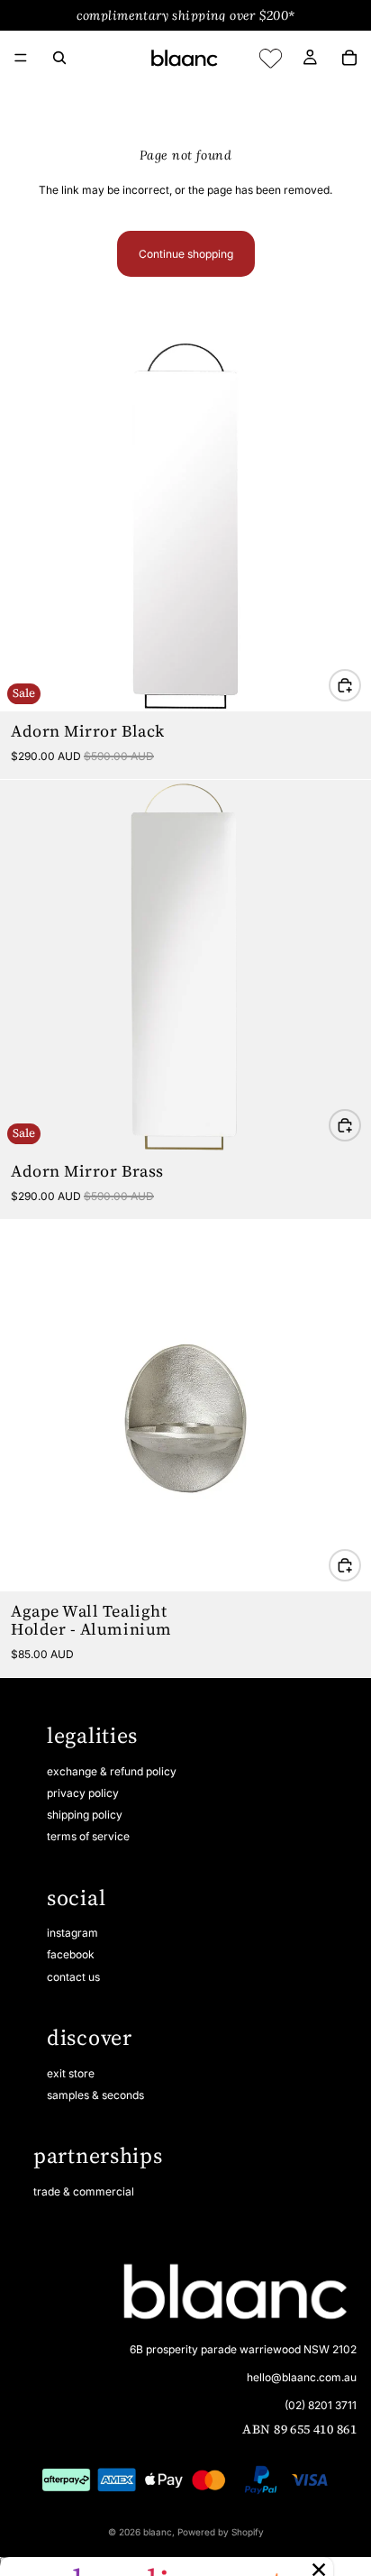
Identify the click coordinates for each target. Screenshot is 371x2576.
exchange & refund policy (112, 1771)
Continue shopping (186, 254)
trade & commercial (84, 2191)
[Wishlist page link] (271, 58)
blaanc (158, 2532)
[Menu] (21, 58)
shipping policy (85, 1815)
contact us (73, 1977)
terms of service (88, 1836)
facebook (71, 1954)
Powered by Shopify (221, 2532)
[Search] (59, 58)
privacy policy (83, 1793)
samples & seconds (95, 2095)
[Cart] (349, 58)
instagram (72, 1933)
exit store (71, 2073)
